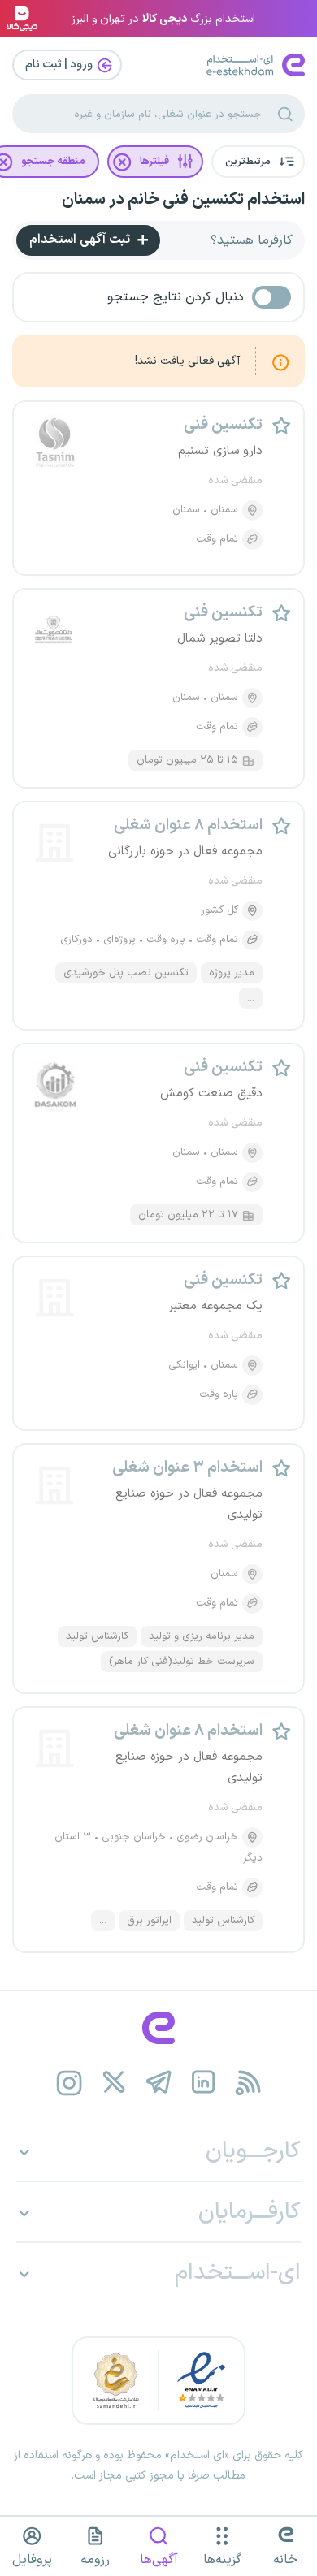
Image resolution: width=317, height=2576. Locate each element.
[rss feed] (248, 2083)
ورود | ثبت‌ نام (60, 65)
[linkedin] (204, 2083)
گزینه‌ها (222, 2560)
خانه (285, 2560)
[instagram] (69, 2083)
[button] (258, 162)
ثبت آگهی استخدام (81, 240)
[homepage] (158, 2028)
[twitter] (114, 2083)
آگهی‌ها (159, 2560)
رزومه (95, 2560)
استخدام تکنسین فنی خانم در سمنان (183, 200)
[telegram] (159, 2083)
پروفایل (32, 2560)
